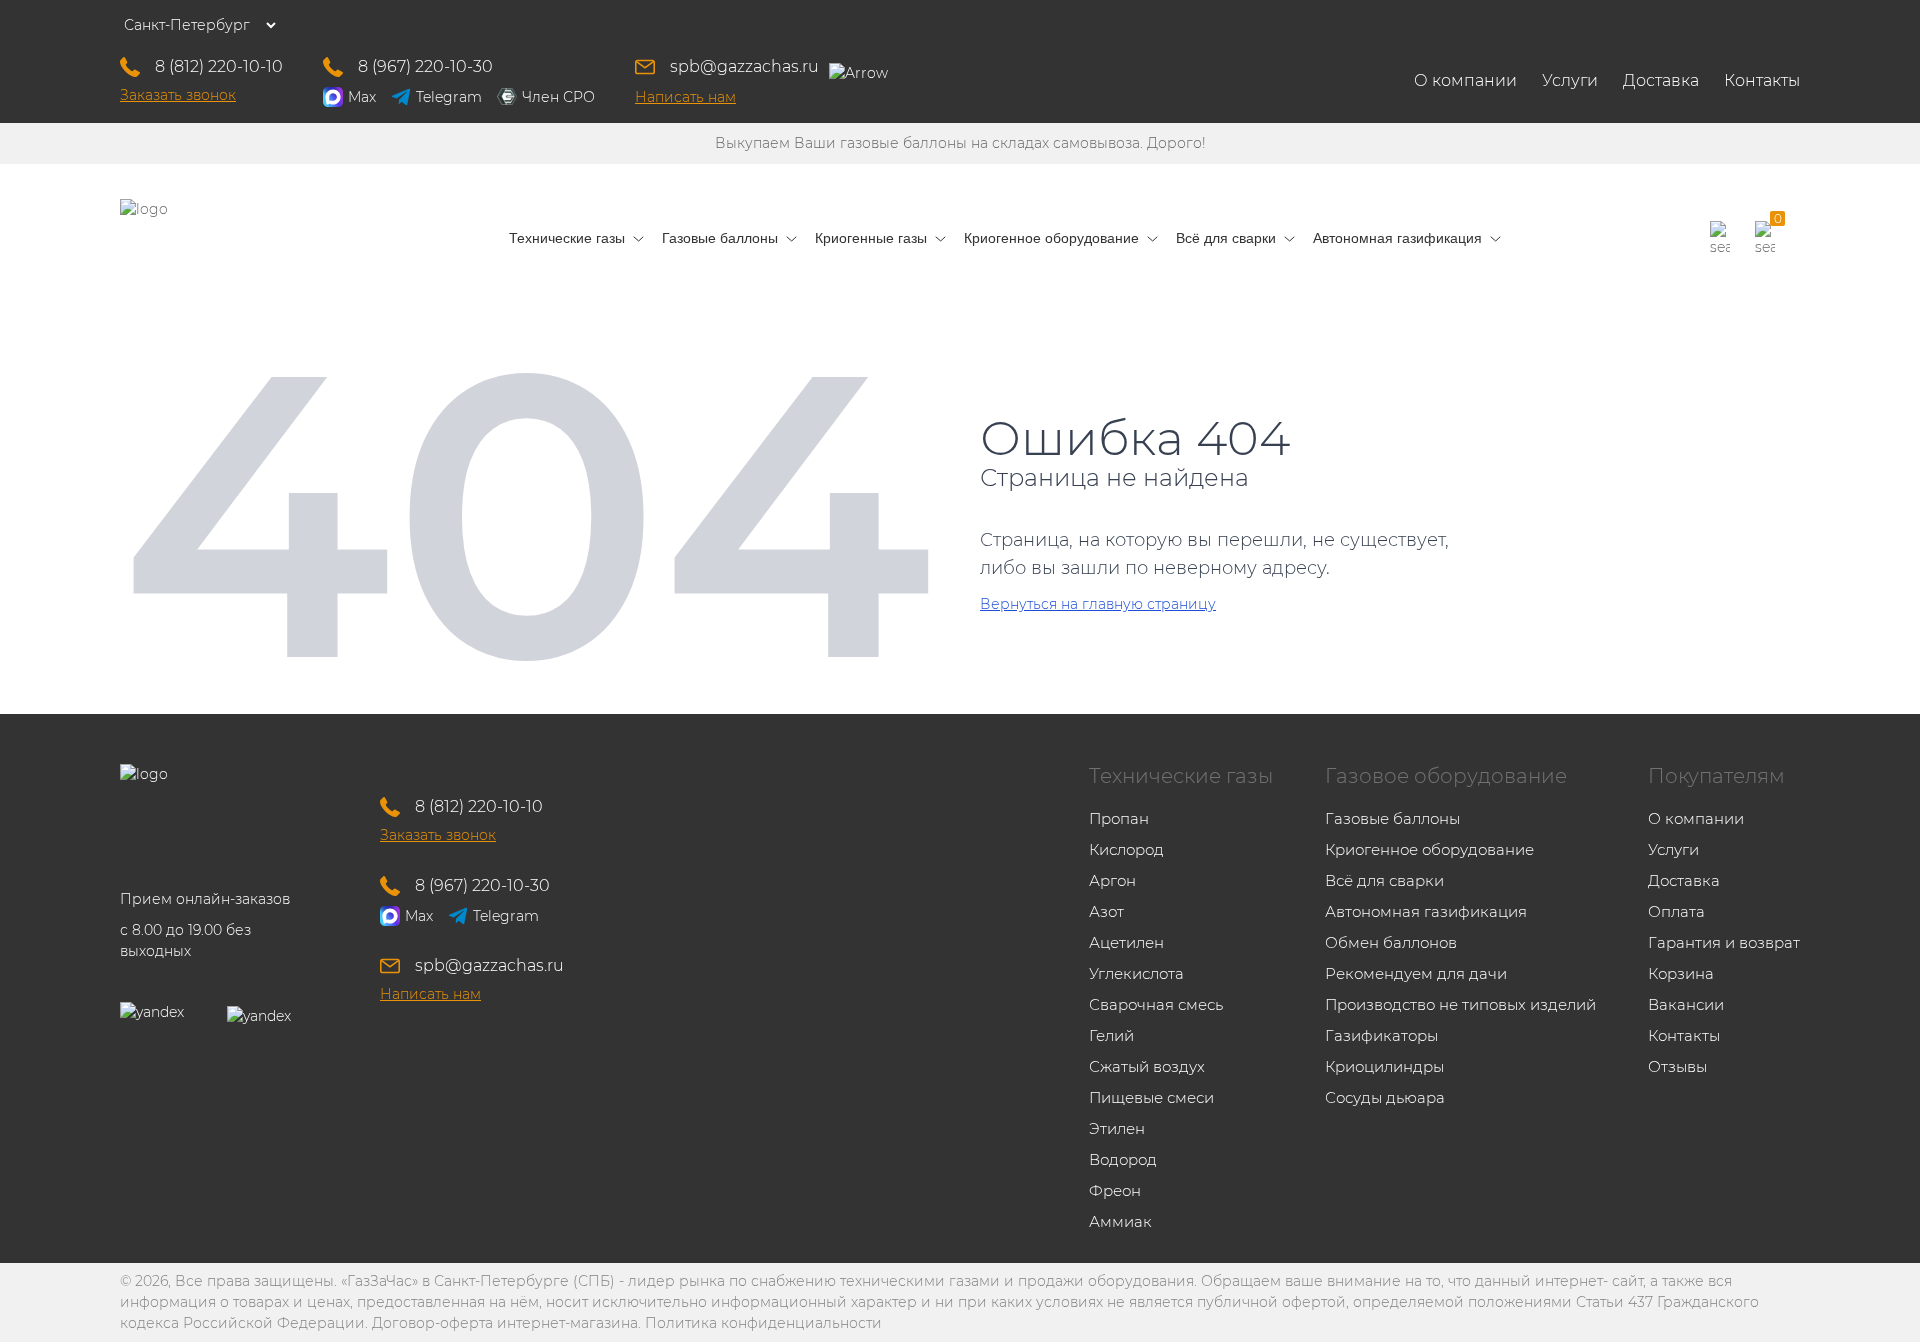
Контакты (1762, 80)
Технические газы (1181, 776)
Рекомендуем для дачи (1416, 973)
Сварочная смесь (1156, 1004)
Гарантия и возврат (1724, 942)
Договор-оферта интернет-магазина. (506, 1323)
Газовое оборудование (1446, 776)
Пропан (1119, 818)
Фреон (1115, 1190)
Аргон (1112, 880)
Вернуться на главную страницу (1098, 604)
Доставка (1661, 80)
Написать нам (685, 97)
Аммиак (1120, 1221)
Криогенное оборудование (1429, 849)
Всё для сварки (1384, 880)
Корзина (1681, 973)
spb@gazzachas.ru (744, 66)
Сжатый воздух (1147, 1066)
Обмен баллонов (1391, 942)
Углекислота (1136, 973)
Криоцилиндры (1384, 1066)
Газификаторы (1381, 1035)
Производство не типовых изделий (1460, 1004)
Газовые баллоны (1392, 818)
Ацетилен (1126, 942)
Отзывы (1677, 1066)
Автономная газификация (1426, 911)
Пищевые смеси (1151, 1097)
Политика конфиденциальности (763, 1323)
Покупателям (1716, 776)
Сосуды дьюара (1385, 1097)
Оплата (1676, 911)
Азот (1106, 911)
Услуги (1570, 80)
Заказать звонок (178, 95)
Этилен (1117, 1128)
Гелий (1111, 1035)
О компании (1465, 80)
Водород (1123, 1159)
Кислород (1126, 849)
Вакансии (1686, 1004)
